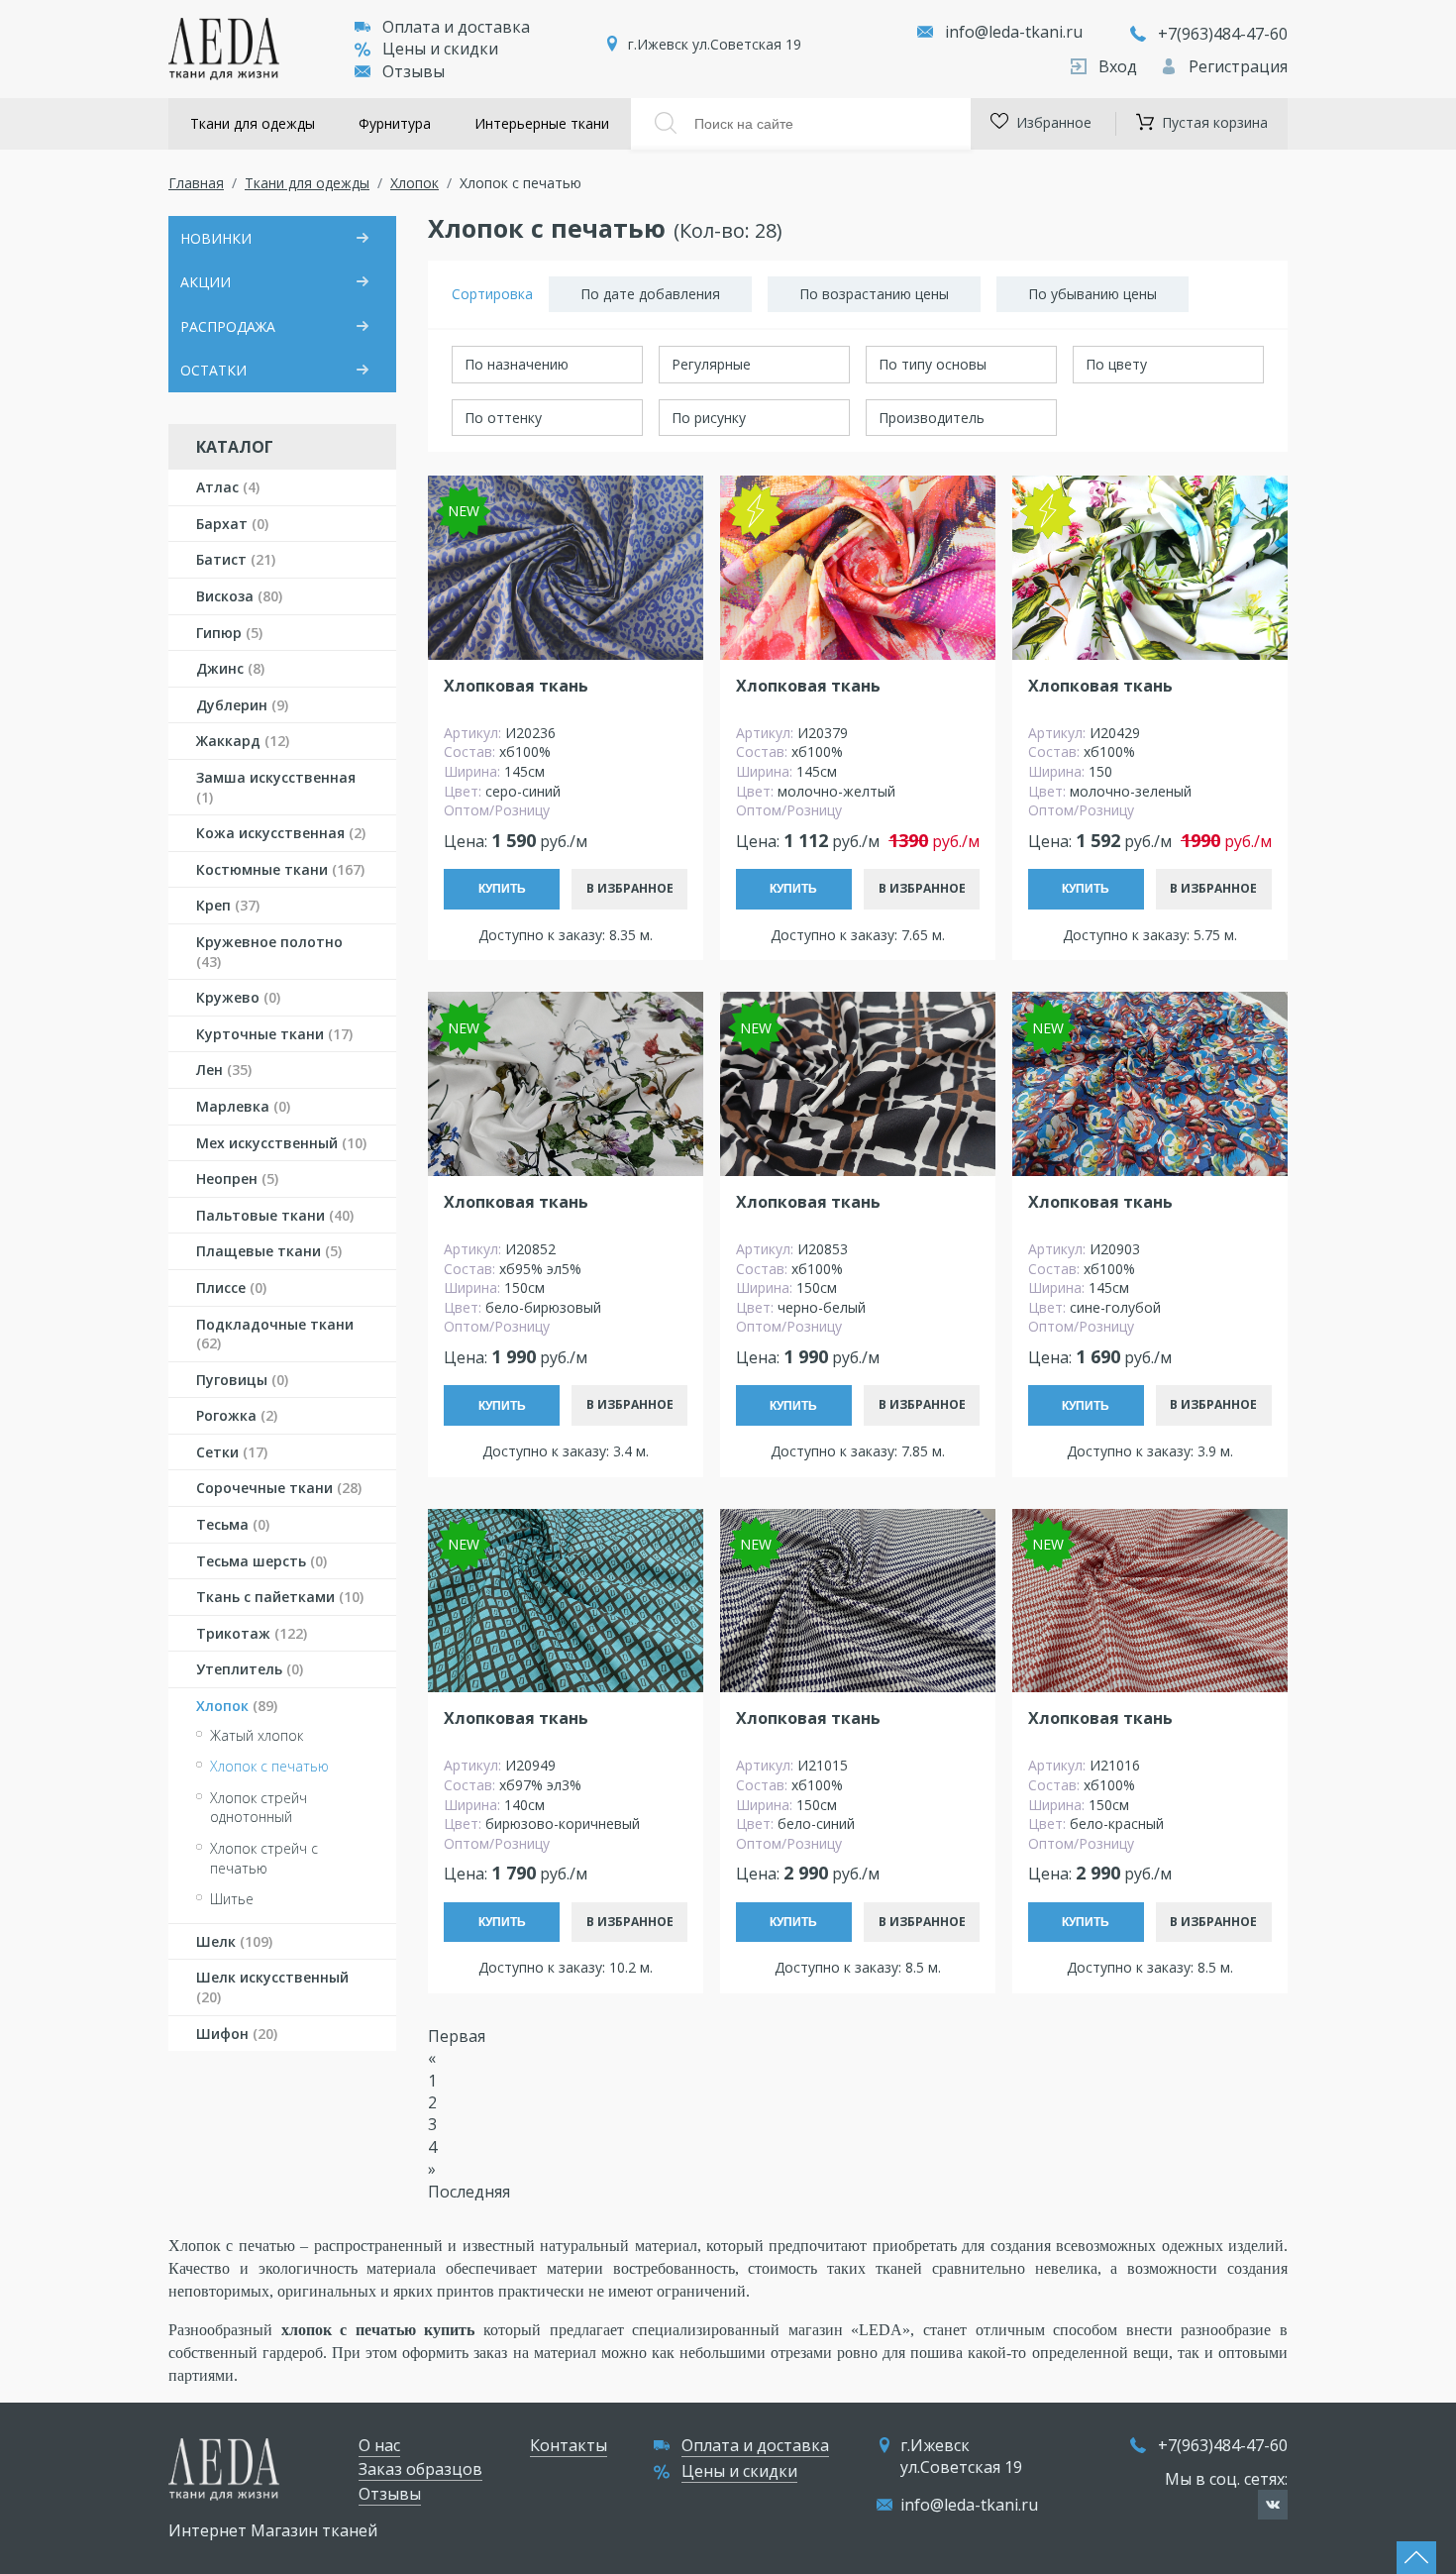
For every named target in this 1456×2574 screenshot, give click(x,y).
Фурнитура (395, 123)
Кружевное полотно (269, 952)
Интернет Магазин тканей (273, 2530)
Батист (236, 559)
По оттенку (503, 418)
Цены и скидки (440, 49)
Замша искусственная (276, 787)
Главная (196, 183)
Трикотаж (252, 1633)
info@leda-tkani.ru (1014, 32)
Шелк (234, 1941)
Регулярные (711, 364)
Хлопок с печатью (269, 1766)
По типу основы (933, 364)
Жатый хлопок (257, 1735)
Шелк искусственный (272, 1987)
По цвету (1116, 364)
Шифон (237, 2034)
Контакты (569, 2445)
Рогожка (237, 1415)
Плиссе (231, 1287)
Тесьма (233, 1524)
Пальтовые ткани (275, 1215)
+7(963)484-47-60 (1223, 34)
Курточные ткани (274, 1034)
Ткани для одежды (253, 123)
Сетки (232, 1452)
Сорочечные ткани (279, 1488)
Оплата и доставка (456, 27)
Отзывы (414, 71)
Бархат (232, 524)
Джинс (230, 668)
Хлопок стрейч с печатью (264, 1858)
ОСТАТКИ (213, 370)
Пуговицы (242, 1380)
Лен (224, 1070)
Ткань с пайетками (280, 1597)
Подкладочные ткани (275, 1334)
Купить (502, 889)
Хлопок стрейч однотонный (259, 1808)
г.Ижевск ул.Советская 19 (715, 44)
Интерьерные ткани (542, 123)
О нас (379, 2445)
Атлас (228, 487)
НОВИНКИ (216, 238)
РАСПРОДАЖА (228, 326)
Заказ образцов (420, 2469)
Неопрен (237, 1179)
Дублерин (242, 705)
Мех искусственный (281, 1143)
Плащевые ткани (269, 1251)
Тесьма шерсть (261, 1561)
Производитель (932, 418)
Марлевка (243, 1106)
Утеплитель (250, 1669)
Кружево (238, 997)
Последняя (469, 2192)
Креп (228, 905)
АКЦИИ (206, 282)
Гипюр (229, 633)
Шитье (232, 1899)
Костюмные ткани (280, 869)
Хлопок (415, 183)
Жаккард (243, 741)
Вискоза (239, 596)
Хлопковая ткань (516, 686)
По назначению (517, 364)
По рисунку (709, 418)
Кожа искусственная (281, 833)
